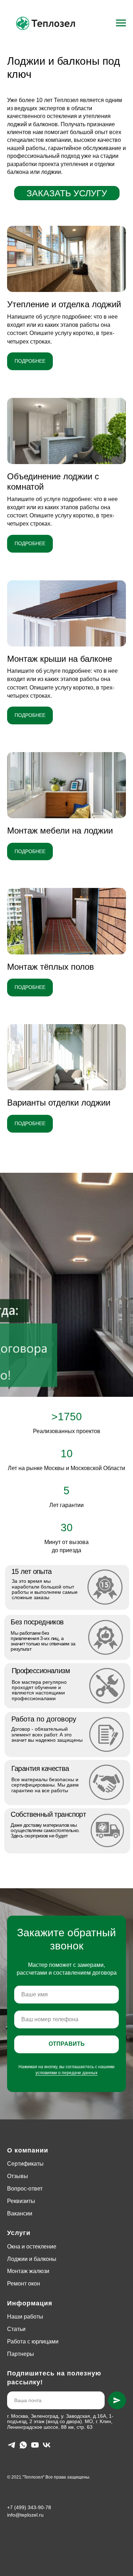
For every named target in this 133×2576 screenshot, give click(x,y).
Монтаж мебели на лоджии (60, 831)
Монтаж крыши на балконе (60, 659)
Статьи (16, 2329)
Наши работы (25, 2317)
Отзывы (18, 2176)
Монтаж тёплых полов (51, 967)
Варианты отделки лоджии (59, 1103)
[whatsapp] (23, 2445)
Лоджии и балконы (32, 2259)
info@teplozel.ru (25, 2515)
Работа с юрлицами (33, 2341)
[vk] (47, 2445)
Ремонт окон (24, 2284)
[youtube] (35, 2445)
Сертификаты (25, 2164)
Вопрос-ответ (25, 2189)
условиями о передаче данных (66, 2073)
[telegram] (12, 2445)
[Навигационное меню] (121, 23)
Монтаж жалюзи (28, 2271)
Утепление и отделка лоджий (64, 304)
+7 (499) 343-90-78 (29, 2507)
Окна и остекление (32, 2247)
